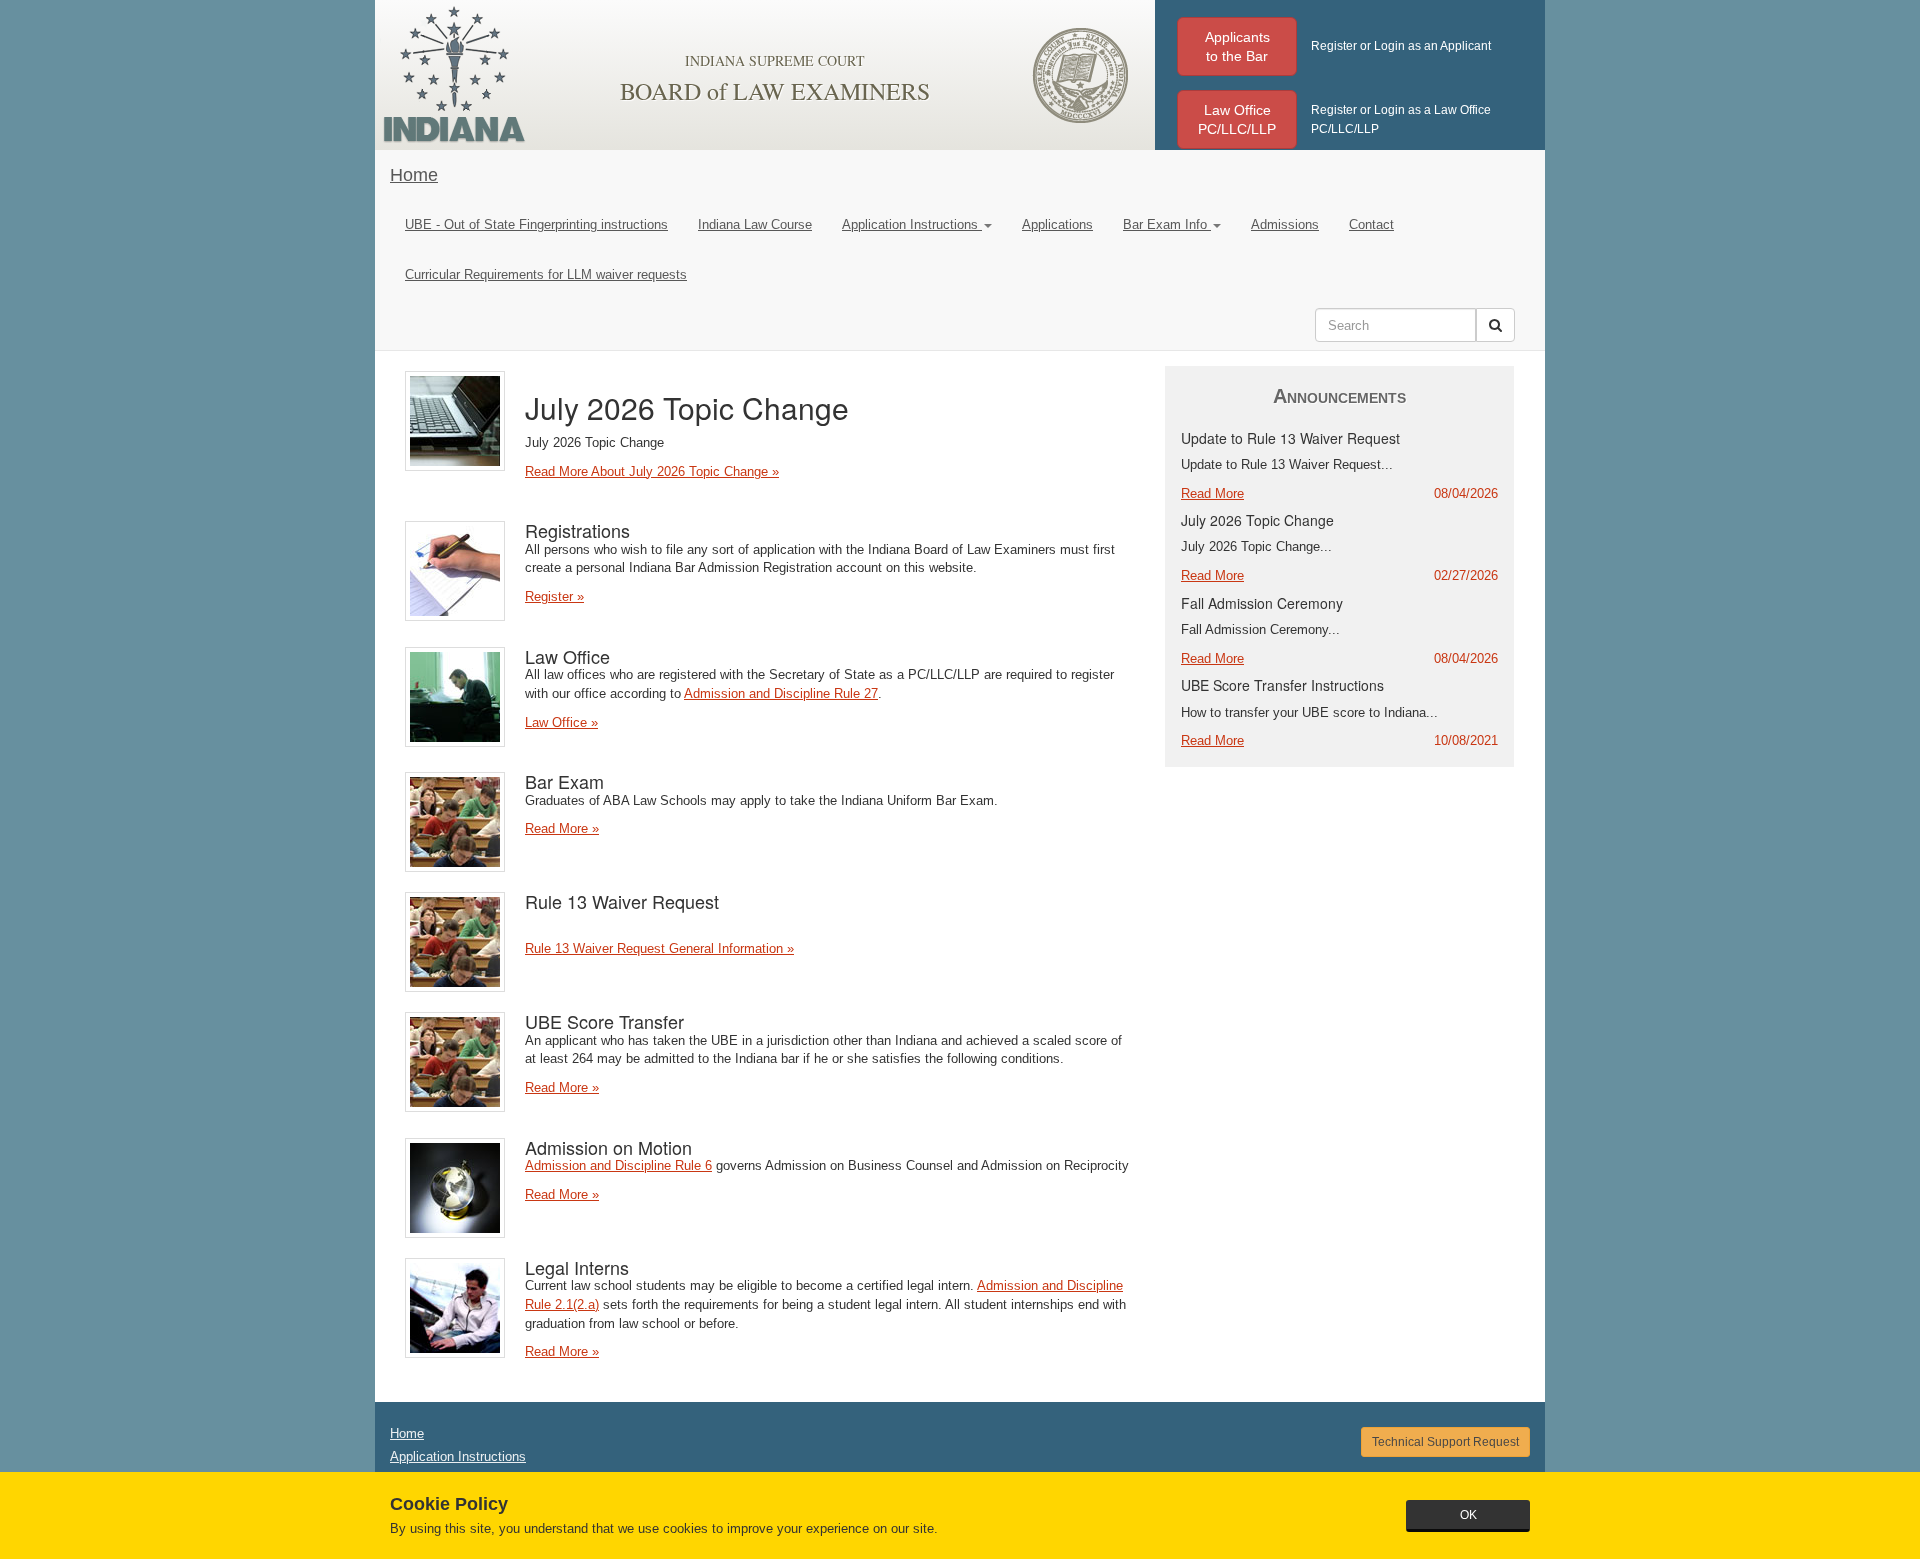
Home (414, 175)
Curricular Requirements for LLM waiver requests (546, 274)
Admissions (1285, 224)
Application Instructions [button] (912, 224)
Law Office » (561, 722)
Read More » (562, 828)
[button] (1237, 46)
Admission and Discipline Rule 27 (781, 693)
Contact (1371, 224)
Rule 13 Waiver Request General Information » (659, 948)
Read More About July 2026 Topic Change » (652, 471)
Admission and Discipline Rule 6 (618, 1165)
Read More (1212, 493)
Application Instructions (458, 1456)
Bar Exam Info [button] (1167, 224)
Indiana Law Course (755, 224)
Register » (554, 596)
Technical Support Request (1445, 1442)
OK (1468, 1515)
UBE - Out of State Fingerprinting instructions (536, 224)
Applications (1057, 224)
